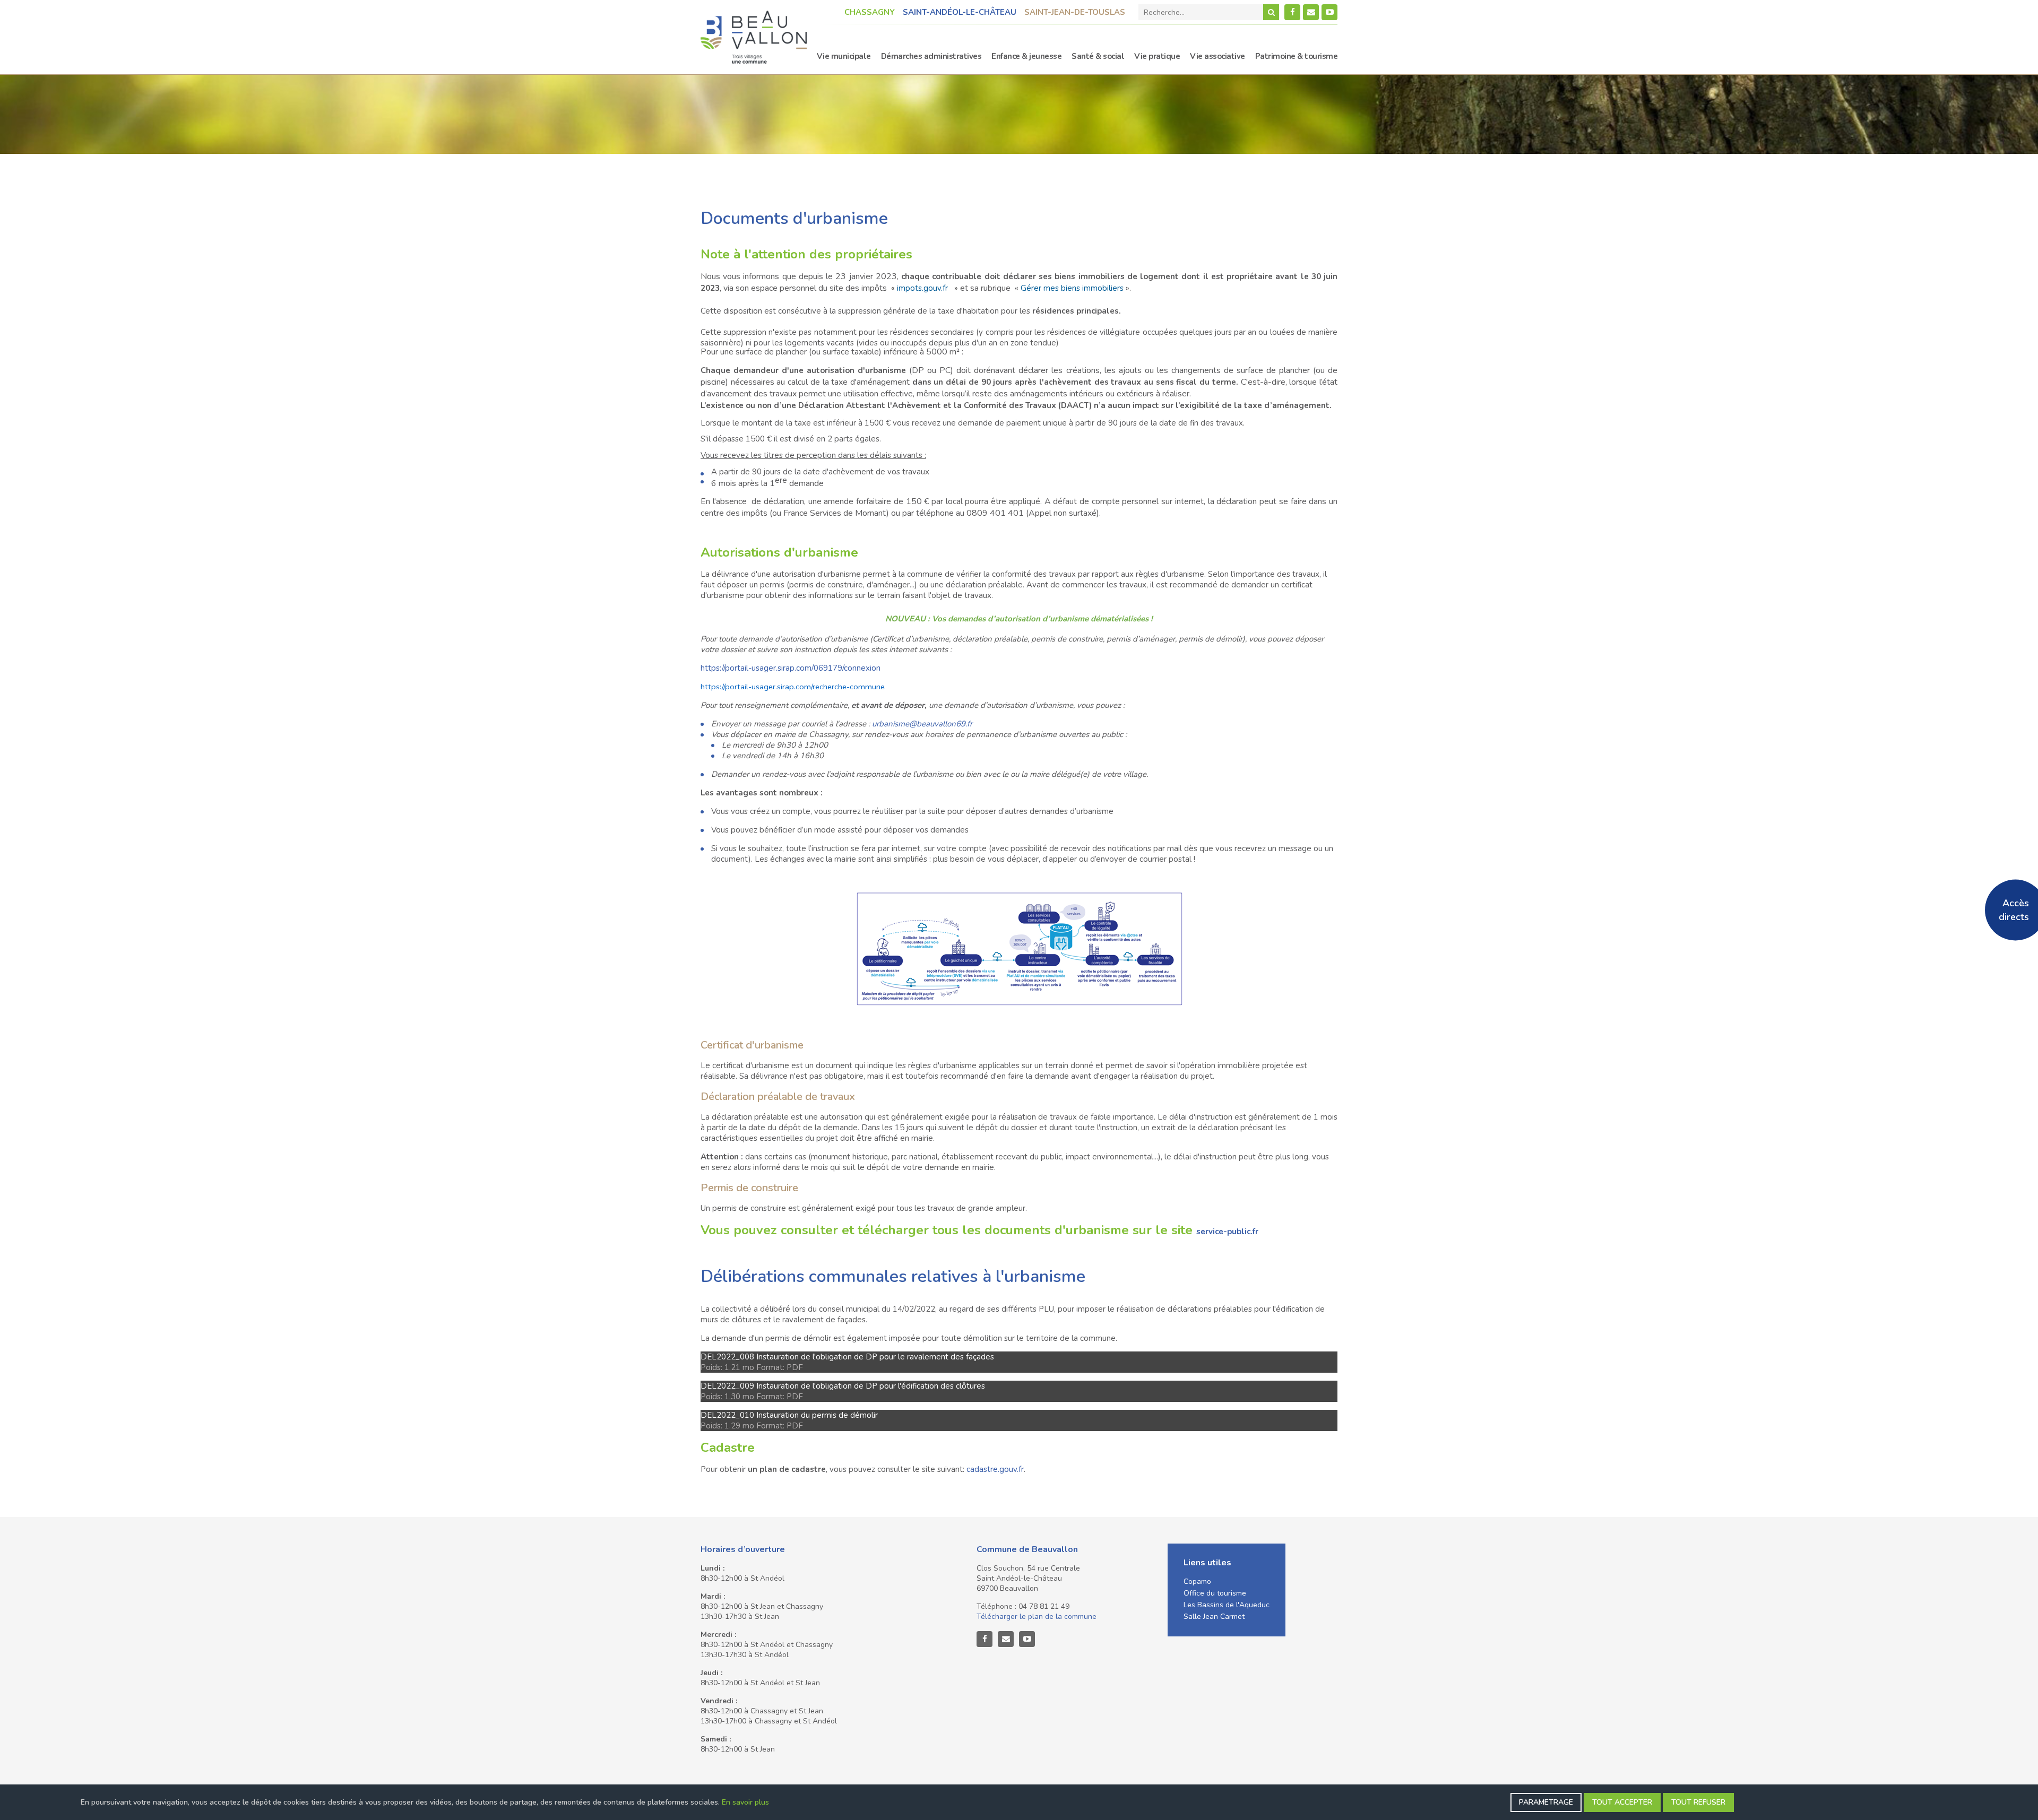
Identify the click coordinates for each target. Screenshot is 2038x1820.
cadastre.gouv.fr (995, 1469)
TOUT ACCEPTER (1622, 1802)
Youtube (1329, 12)
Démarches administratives (931, 56)
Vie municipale (844, 56)
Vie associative (1217, 56)
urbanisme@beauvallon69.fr (922, 724)
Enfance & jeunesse (1026, 56)
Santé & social (1098, 56)
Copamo (1197, 1581)
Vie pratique (1157, 56)
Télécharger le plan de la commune (1037, 1617)
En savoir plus (745, 1802)
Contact (1311, 12)
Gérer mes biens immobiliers (1072, 288)
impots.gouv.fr (922, 288)
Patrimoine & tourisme (1297, 56)
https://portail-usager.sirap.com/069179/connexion (791, 668)
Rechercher (1271, 12)
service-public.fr (1227, 1232)
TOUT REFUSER (1698, 1802)
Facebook (1292, 12)
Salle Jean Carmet (1214, 1617)
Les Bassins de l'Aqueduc (1227, 1605)
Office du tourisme (1215, 1593)
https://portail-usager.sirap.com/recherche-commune (793, 687)
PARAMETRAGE (1546, 1802)
